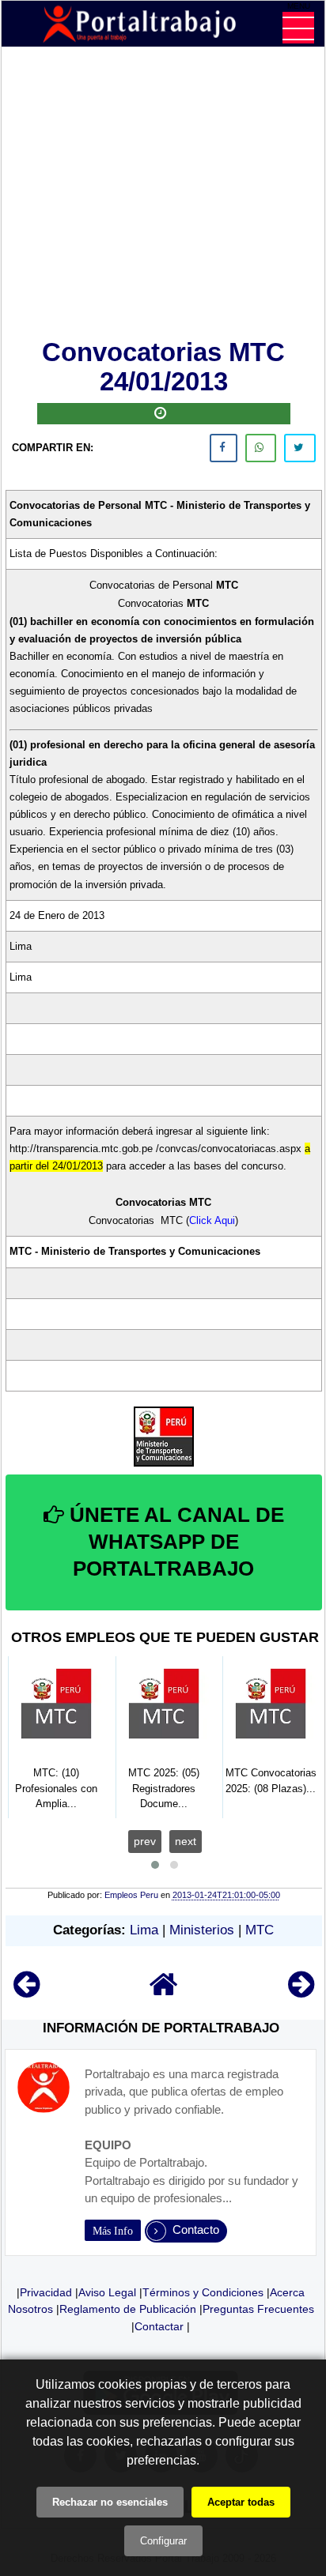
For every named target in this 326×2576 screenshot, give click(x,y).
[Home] (164, 1992)
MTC (260, 1930)
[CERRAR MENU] (298, 28)
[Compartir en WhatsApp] (261, 448)
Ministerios (202, 1930)
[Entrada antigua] (301, 1992)
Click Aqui (212, 1220)
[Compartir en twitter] (300, 448)
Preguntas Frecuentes (258, 2309)
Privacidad (46, 2292)
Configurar (163, 2541)
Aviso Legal (107, 2292)
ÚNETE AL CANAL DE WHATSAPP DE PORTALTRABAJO (174, 1542)
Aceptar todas (241, 2502)
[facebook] (224, 448)
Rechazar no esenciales (110, 2502)
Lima (144, 1930)
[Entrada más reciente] (27, 1992)
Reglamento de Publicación (128, 2309)
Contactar (159, 2326)
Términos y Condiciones (203, 2292)
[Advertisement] (164, 196)
